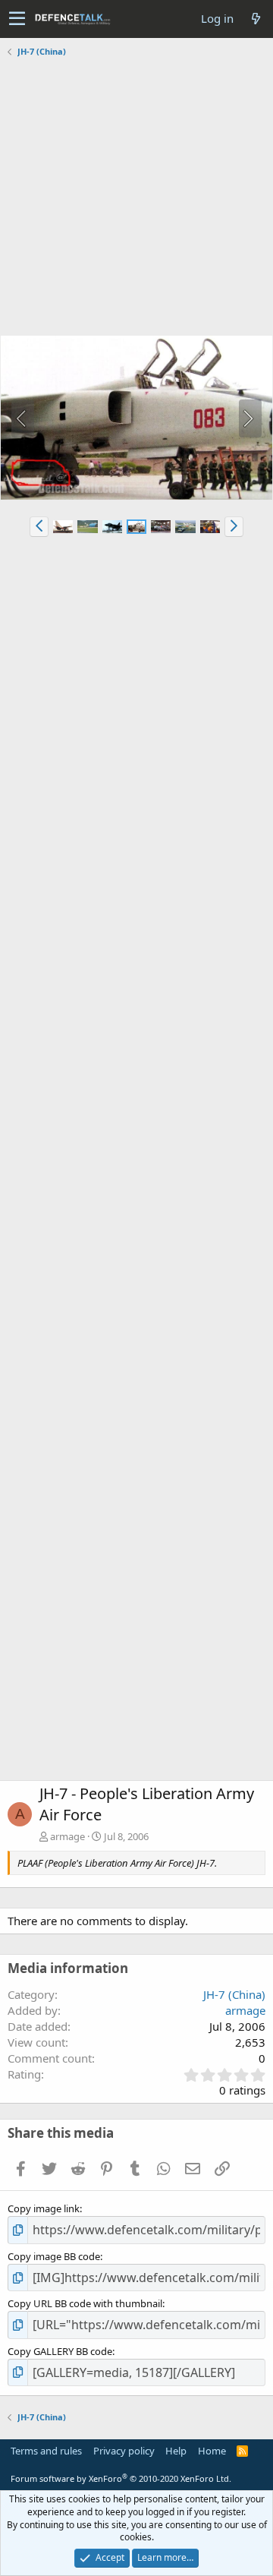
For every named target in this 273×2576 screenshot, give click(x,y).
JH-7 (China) (234, 1994)
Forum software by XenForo (121, 2478)
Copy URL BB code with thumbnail (85, 2303)
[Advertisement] (136, 198)
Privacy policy (124, 2451)
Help (176, 2451)
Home (212, 2451)
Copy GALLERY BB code (60, 2351)
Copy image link (44, 2208)
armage (67, 1836)
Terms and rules (46, 2451)
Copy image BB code (54, 2256)
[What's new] (256, 19)
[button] (17, 19)
